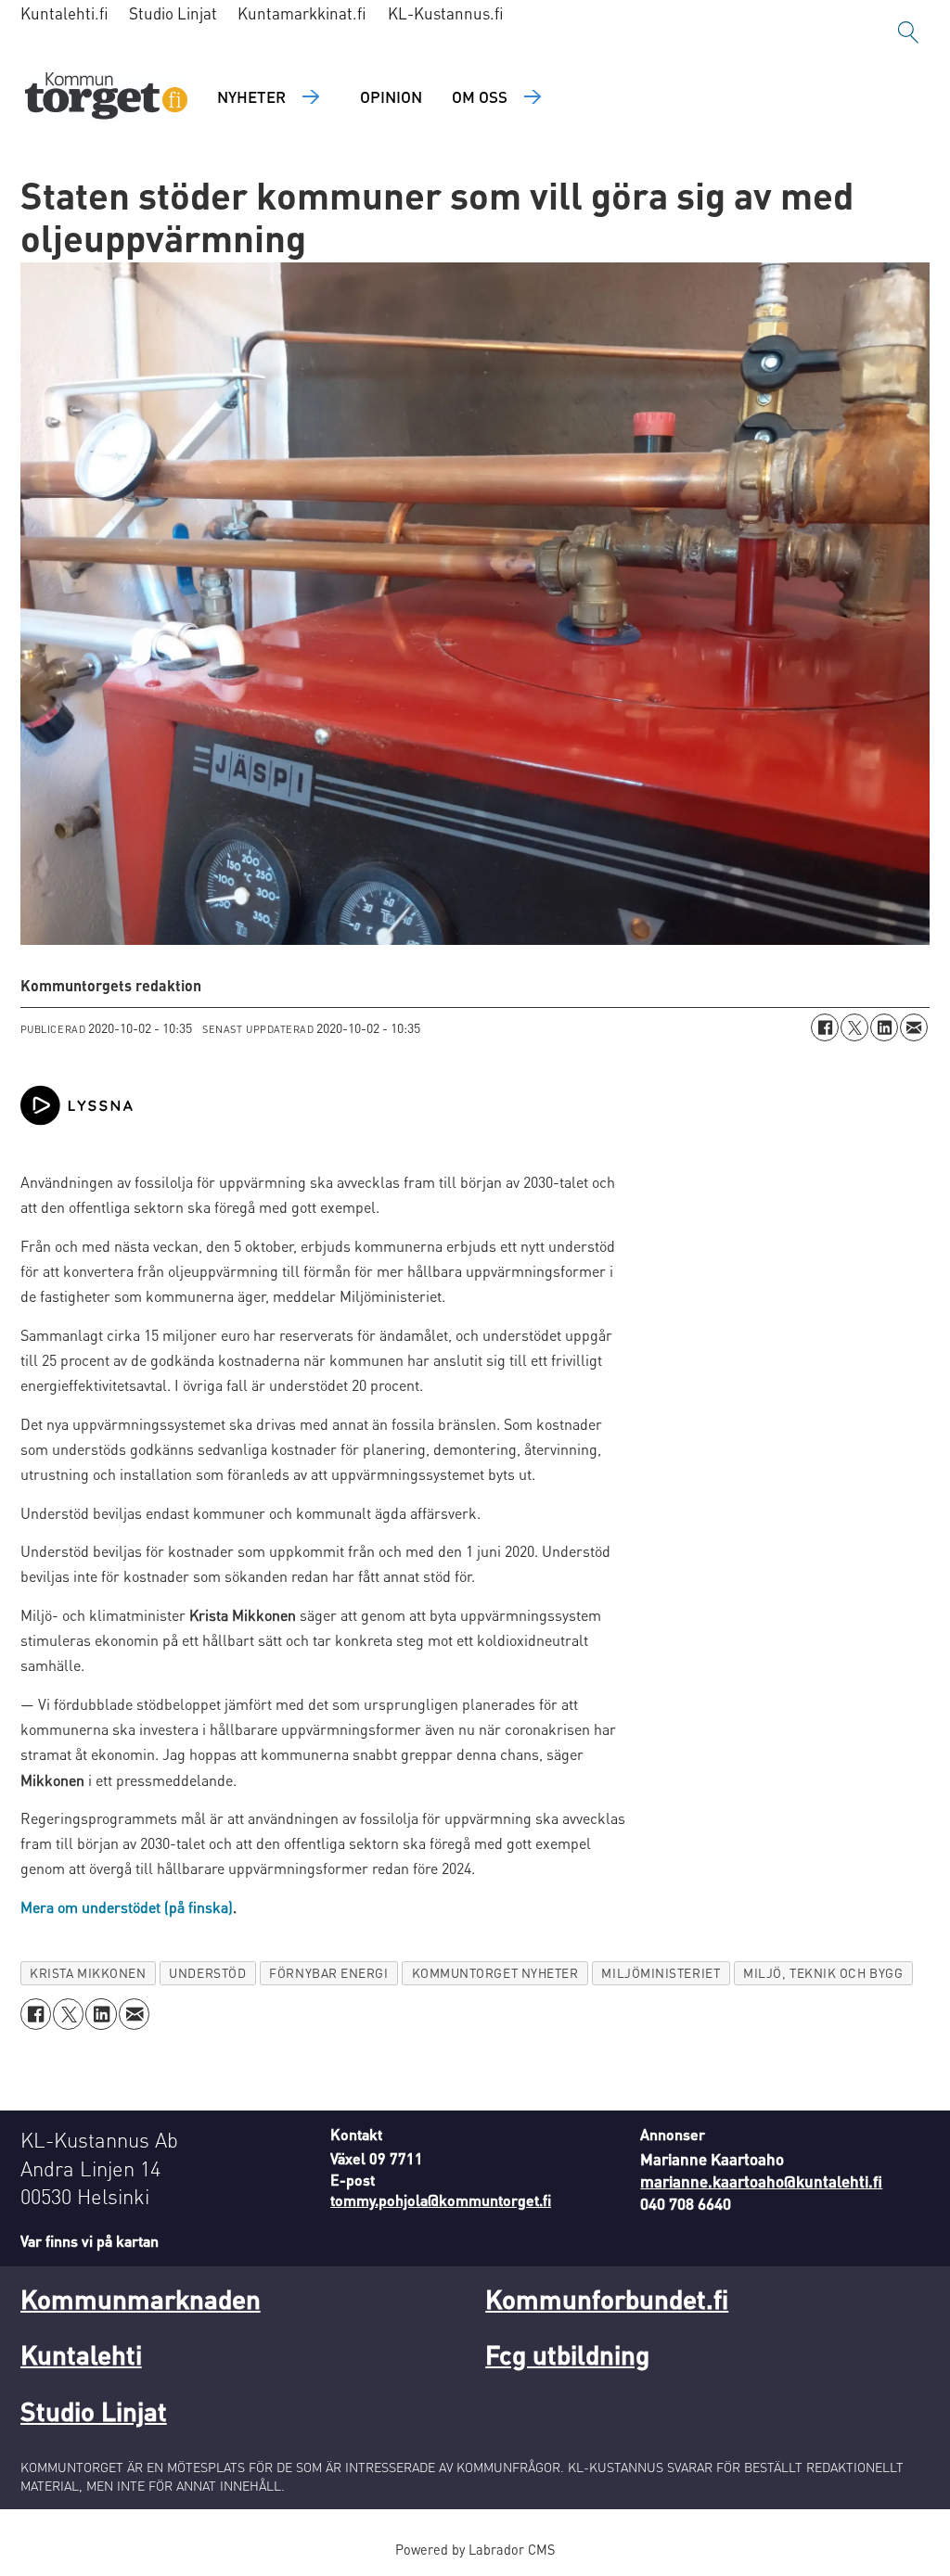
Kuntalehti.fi (64, 13)
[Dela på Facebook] (825, 1027)
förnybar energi (328, 1973)
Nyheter (251, 96)
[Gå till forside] (106, 98)
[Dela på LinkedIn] (884, 1027)
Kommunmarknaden (141, 2299)
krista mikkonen (88, 1973)
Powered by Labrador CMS (475, 2549)
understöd (207, 1973)
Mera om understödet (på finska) (127, 1907)
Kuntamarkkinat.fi (302, 13)
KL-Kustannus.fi (446, 13)
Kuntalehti (81, 2354)
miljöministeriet (661, 1973)
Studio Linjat (173, 13)
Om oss (480, 96)
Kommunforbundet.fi (607, 2299)
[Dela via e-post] (914, 1027)
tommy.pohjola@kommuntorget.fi (441, 2200)
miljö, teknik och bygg (823, 1973)
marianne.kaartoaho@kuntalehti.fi (761, 2181)
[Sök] (908, 32)
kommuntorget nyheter (495, 1973)
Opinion (391, 96)
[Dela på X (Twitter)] (854, 1027)
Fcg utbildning (567, 2354)
